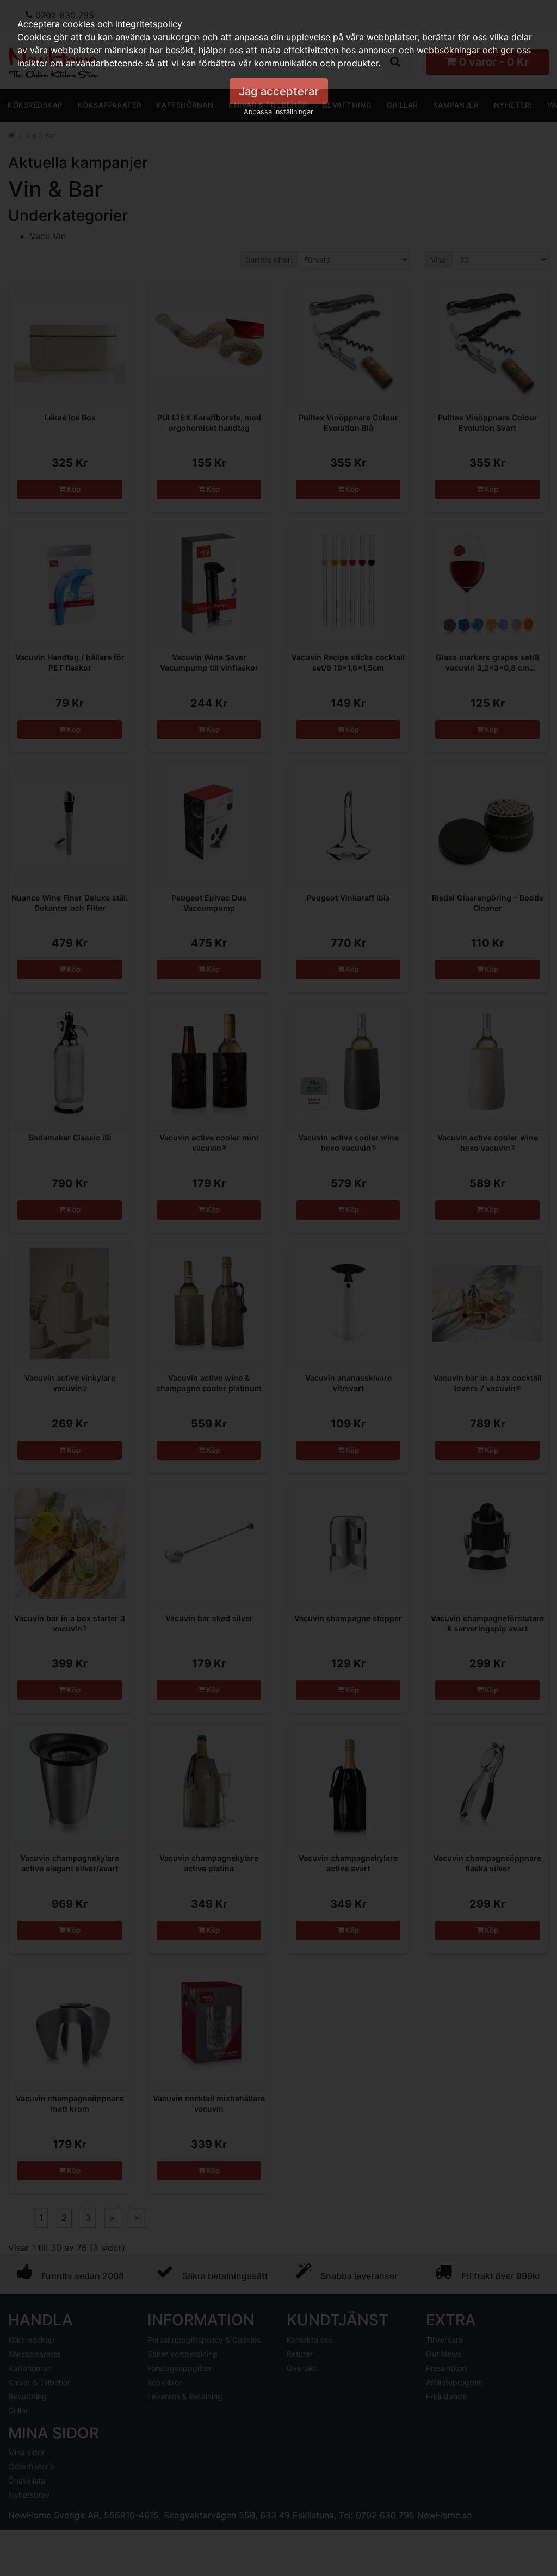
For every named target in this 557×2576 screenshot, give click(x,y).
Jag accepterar (279, 91)
